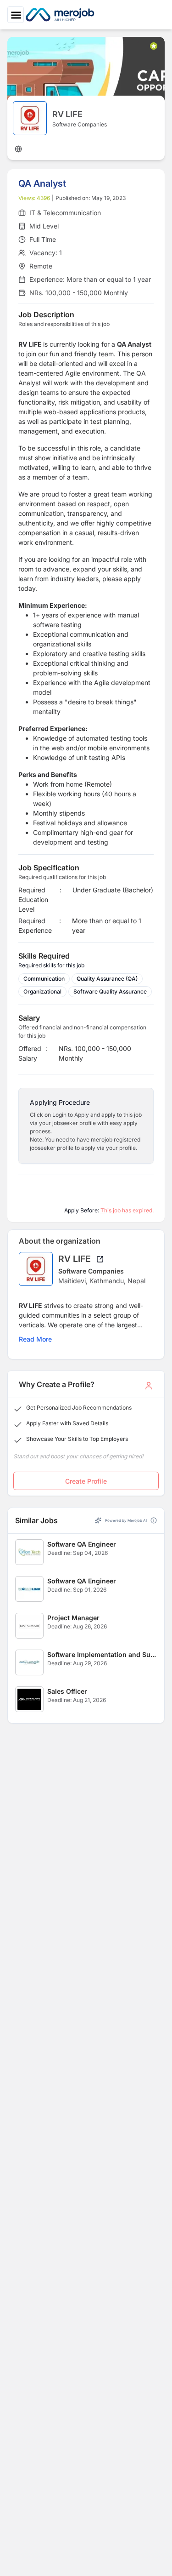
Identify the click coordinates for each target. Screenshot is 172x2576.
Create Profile (86, 1481)
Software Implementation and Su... (102, 1654)
